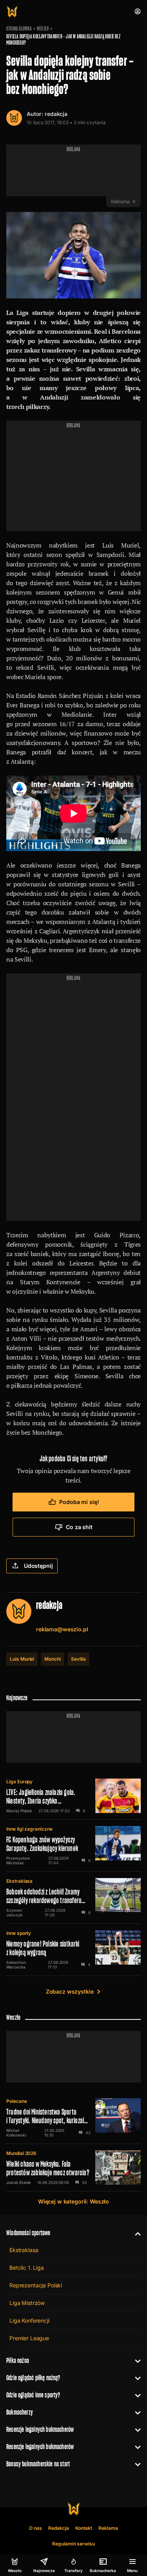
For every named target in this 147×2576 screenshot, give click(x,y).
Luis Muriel (22, 1659)
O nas (35, 2528)
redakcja (56, 114)
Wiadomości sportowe (28, 2233)
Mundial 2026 (21, 2153)
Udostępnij (38, 1566)
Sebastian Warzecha (16, 1965)
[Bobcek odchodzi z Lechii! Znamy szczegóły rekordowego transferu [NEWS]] (73, 1898)
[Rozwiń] (135, 2233)
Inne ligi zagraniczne (29, 1829)
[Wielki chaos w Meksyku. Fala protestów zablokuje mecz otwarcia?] (73, 2167)
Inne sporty (19, 1933)
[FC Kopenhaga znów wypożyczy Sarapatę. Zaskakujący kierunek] (73, 1846)
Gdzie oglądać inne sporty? (33, 2395)
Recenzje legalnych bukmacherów (40, 2429)
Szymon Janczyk (15, 1913)
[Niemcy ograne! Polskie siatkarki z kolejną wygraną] (73, 1950)
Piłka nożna (18, 2360)
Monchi (53, 1659)
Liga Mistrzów (27, 2303)
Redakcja (59, 2528)
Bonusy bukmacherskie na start (38, 2464)
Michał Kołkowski (16, 2133)
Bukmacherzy (20, 2412)
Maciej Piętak (19, 1811)
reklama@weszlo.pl (62, 1629)
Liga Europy (19, 1782)
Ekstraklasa (19, 1881)
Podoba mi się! (79, 1502)
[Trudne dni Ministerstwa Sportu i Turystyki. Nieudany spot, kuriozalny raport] (73, 2118)
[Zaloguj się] (138, 11)
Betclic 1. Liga (27, 2268)
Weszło (43, 29)
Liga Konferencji (29, 2320)
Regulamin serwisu (73, 2544)
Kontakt (84, 2528)
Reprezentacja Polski (36, 2285)
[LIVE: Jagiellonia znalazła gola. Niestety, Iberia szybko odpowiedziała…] (73, 1796)
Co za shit (79, 1527)
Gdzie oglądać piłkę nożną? (33, 2378)
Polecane (17, 2101)
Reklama (108, 2528)
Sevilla (78, 1659)
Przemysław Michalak (18, 1860)
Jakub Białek (19, 2182)
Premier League (29, 2338)
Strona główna (19, 29)
